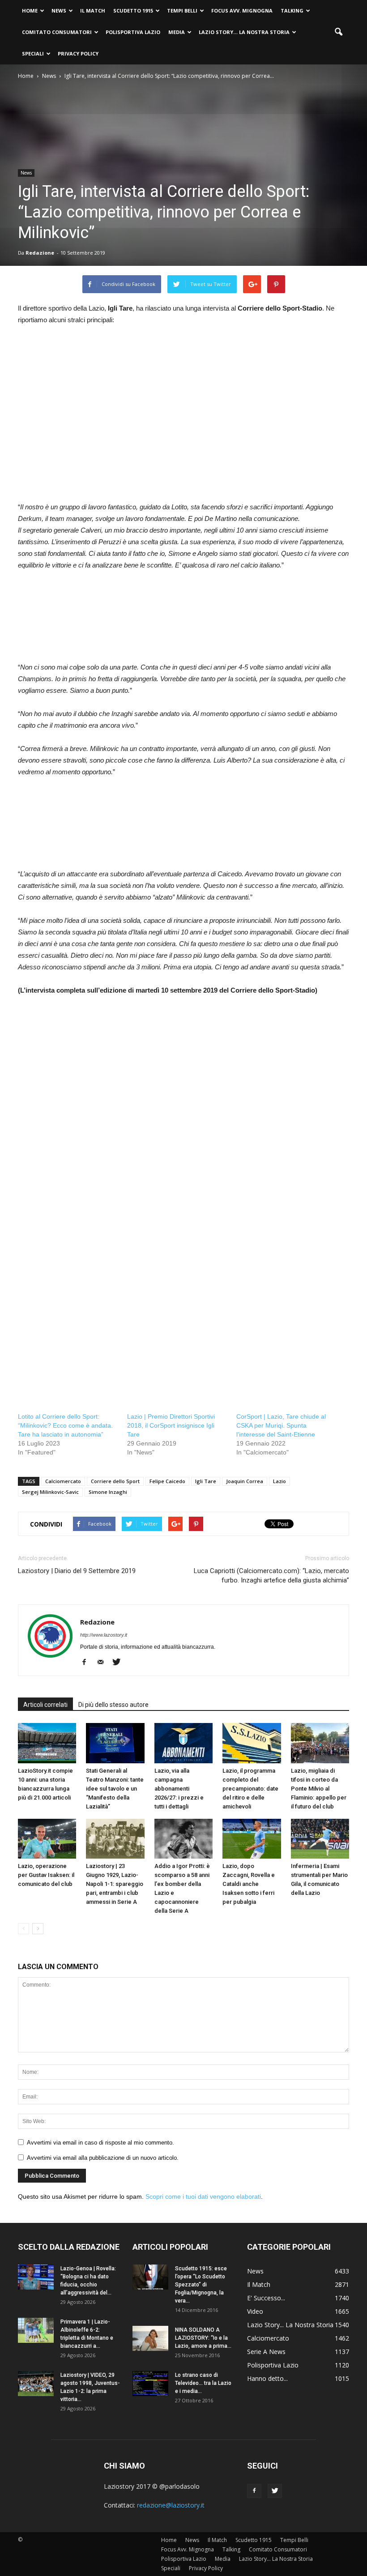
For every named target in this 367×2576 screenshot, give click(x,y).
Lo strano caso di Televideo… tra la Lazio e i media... (203, 2383)
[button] (338, 32)
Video (255, 2311)
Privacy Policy (78, 53)
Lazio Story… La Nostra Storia (244, 32)
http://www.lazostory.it (104, 1635)
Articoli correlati (45, 1705)
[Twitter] (120, 1663)
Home (30, 11)
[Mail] (104, 1663)
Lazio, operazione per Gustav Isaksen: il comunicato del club (46, 1875)
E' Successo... (266, 2298)
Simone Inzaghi (108, 1492)
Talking (292, 11)
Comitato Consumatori (57, 32)
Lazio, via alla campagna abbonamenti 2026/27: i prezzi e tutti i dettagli (179, 1789)
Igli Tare (206, 1481)
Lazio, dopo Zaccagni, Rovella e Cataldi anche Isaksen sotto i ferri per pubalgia (249, 1884)
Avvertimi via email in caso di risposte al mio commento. (100, 2143)
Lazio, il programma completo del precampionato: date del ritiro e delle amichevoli (250, 1789)
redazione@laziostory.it (171, 2505)
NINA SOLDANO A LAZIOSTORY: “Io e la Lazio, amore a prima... (203, 2338)
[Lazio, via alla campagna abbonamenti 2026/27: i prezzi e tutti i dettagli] (183, 1743)
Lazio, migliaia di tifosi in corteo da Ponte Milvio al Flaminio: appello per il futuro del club (319, 1789)
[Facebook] (87, 1663)
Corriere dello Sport (115, 1481)
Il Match (93, 11)
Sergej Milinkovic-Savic (50, 1492)
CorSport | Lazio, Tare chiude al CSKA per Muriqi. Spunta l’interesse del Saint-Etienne (281, 1425)
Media (177, 32)
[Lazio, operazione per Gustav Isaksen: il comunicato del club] (47, 1839)
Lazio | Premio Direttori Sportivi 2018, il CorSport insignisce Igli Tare (171, 1425)
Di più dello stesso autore (113, 1705)
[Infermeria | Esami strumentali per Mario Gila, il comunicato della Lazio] (320, 1839)
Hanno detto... (267, 2378)
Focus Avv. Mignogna (242, 11)
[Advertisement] (93, 423)
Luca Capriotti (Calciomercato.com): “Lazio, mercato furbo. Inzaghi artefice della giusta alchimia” (271, 1576)
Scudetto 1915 (133, 11)
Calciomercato (63, 1481)
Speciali (33, 53)
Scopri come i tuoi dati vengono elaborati (203, 2196)
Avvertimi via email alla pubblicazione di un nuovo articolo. (103, 2158)
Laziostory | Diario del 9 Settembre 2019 (77, 1571)
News (59, 11)
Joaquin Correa (245, 1481)
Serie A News (266, 2352)
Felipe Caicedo (167, 1481)
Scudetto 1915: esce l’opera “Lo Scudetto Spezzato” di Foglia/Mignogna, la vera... (201, 2285)
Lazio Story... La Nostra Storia (290, 2325)
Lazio (280, 1481)
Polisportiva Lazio (133, 32)
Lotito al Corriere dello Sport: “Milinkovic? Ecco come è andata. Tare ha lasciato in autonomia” (65, 1425)
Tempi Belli (182, 11)
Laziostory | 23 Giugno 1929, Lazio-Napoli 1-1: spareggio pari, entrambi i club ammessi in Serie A (115, 1884)
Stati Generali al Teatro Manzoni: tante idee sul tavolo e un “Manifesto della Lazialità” (115, 1789)
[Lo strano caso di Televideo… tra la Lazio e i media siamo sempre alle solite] (150, 2384)
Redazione (40, 253)
